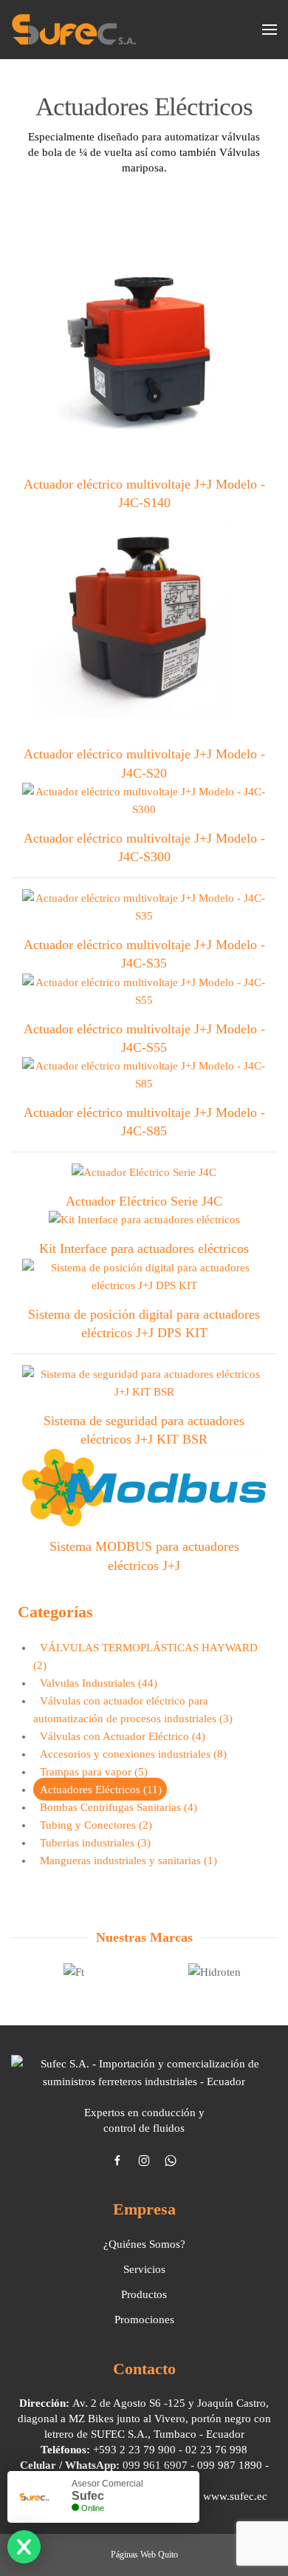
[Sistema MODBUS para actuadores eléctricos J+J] (144, 1490)
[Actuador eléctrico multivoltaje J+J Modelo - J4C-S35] (144, 910)
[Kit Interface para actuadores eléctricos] (144, 1223)
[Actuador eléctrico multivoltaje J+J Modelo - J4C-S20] (144, 626)
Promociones (144, 2320)
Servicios (144, 2269)
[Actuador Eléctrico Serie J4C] (144, 1175)
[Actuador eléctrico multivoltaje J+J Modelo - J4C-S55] (144, 993)
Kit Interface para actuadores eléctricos (144, 1248)
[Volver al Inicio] (74, 30)
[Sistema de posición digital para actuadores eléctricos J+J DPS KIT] (144, 1279)
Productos (144, 2294)
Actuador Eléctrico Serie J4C (144, 1201)
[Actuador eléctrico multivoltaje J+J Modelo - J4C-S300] (144, 803)
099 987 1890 (230, 2465)
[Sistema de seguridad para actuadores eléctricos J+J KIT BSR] (144, 1385)
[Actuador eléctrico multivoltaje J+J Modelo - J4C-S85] (144, 1077)
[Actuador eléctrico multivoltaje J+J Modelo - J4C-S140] (144, 356)
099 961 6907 (155, 2465)
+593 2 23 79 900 (134, 2450)
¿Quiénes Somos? (144, 2244)
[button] (270, 30)
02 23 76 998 (216, 2450)
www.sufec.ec (235, 2496)
